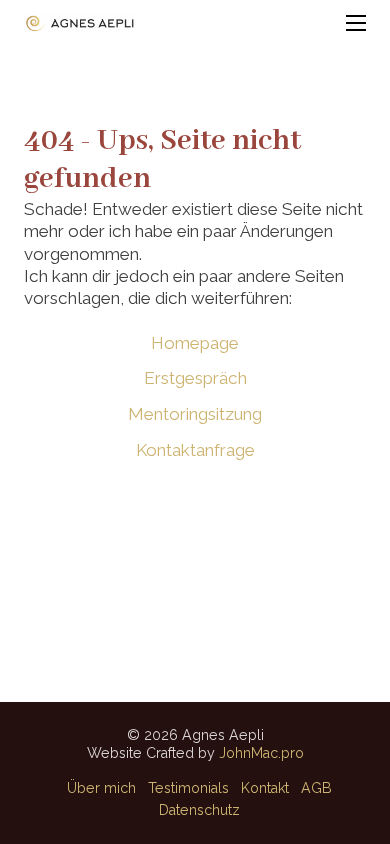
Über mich (101, 788)
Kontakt (265, 788)
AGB (316, 788)
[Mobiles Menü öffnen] (356, 23)
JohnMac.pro (261, 753)
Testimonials (188, 788)
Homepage (195, 343)
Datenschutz (199, 810)
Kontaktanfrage (195, 450)
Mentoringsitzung (195, 414)
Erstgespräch (195, 378)
